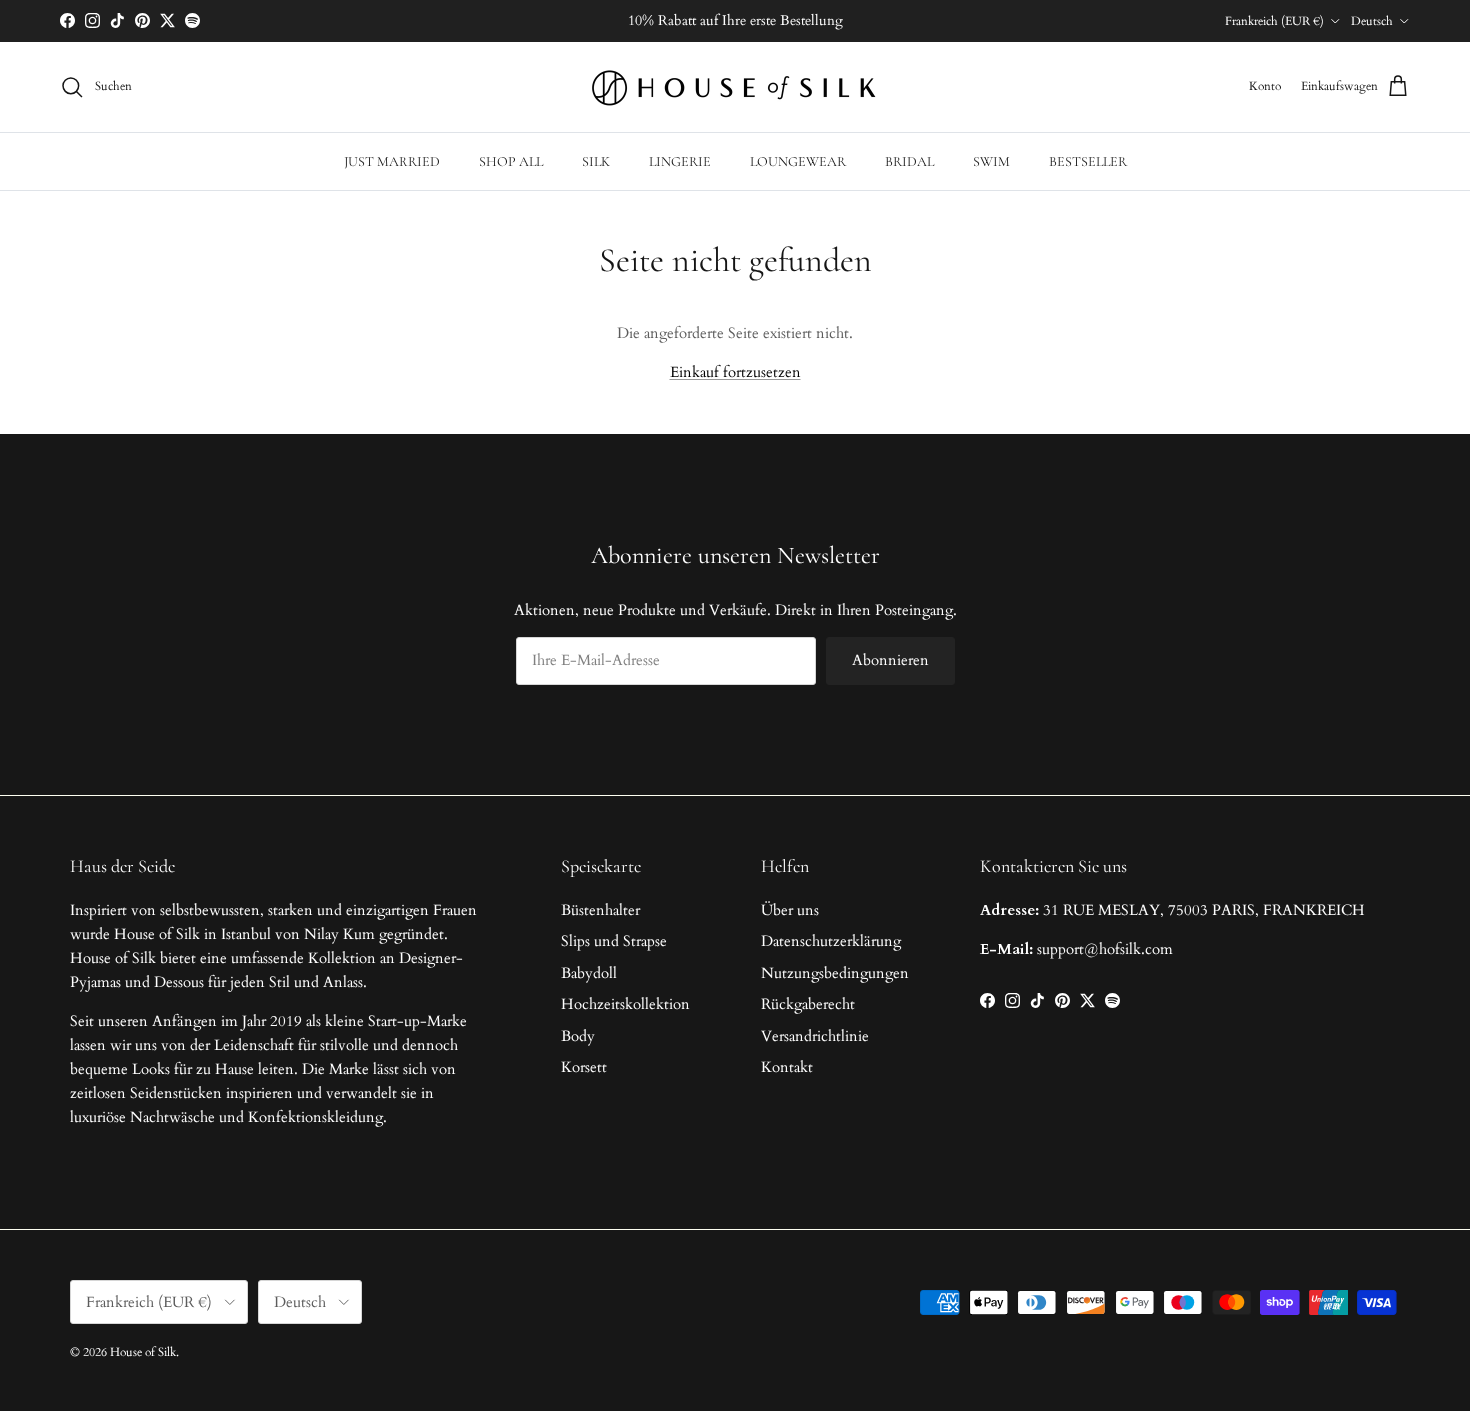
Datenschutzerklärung (831, 941)
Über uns (790, 910)
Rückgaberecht (808, 1004)
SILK (596, 161)
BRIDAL (909, 161)
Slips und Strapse (614, 941)
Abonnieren (890, 660)
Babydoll (589, 973)
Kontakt (787, 1067)
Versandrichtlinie (815, 1036)
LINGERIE (680, 161)
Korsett (584, 1067)
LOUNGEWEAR (798, 161)
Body (578, 1036)
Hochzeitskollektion (625, 1004)
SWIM (991, 161)
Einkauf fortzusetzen (735, 372)
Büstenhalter (600, 910)
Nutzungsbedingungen (835, 973)
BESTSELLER (1088, 161)
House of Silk (143, 1352)
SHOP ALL (511, 161)
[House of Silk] (735, 87)
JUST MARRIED (392, 161)
